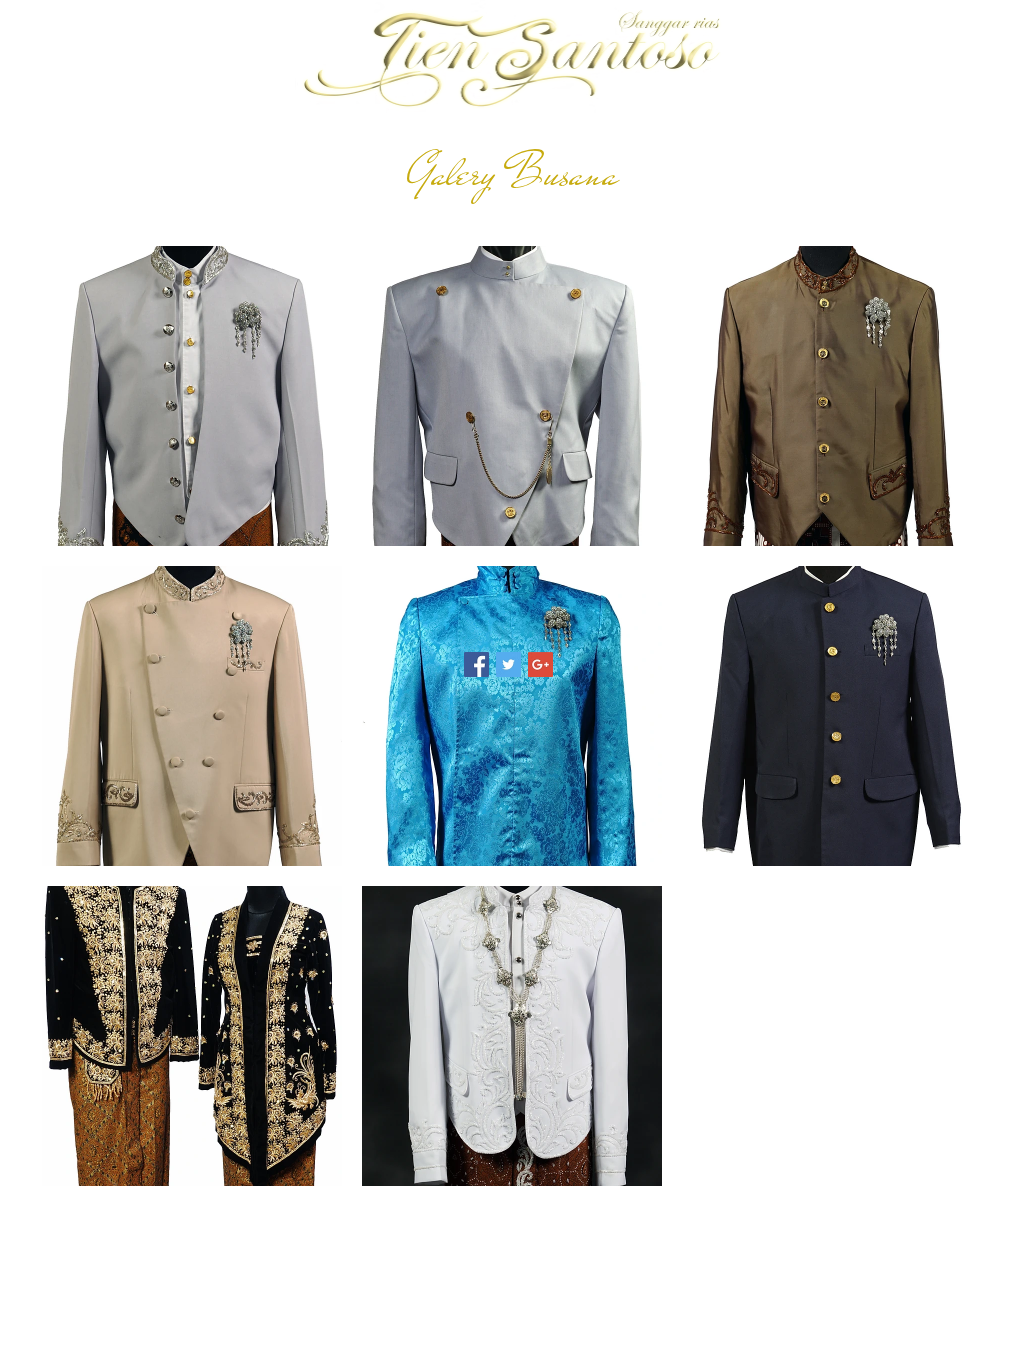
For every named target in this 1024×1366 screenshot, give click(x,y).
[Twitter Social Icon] (508, 664)
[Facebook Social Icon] (476, 664)
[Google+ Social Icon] (540, 664)
